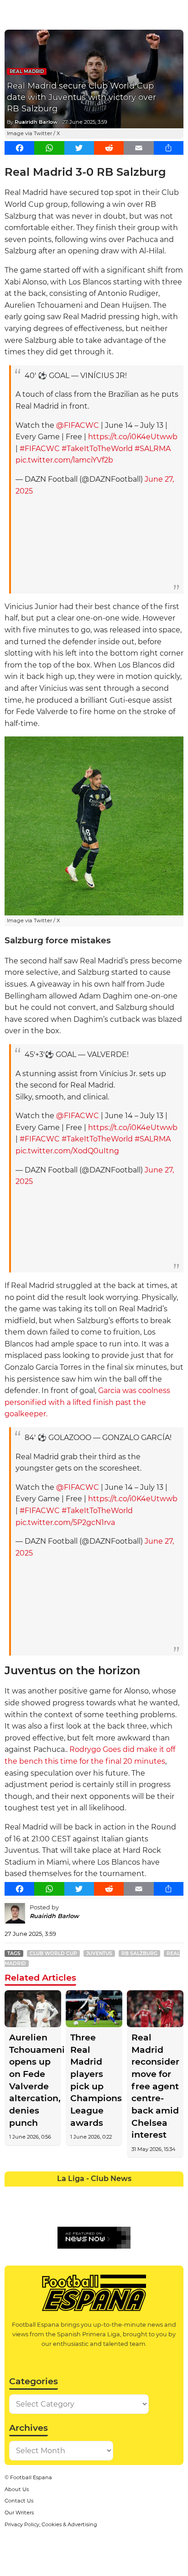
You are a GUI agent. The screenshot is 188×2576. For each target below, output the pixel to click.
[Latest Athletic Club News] (31, 2193)
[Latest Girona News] (157, 2193)
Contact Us (19, 2501)
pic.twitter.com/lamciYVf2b (64, 460)
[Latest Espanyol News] (121, 2193)
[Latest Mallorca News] (13, 2211)
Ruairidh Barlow (36, 122)
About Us (17, 2489)
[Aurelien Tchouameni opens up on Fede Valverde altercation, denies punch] (33, 2009)
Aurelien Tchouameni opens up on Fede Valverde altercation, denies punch (33, 2080)
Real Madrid (27, 71)
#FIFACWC (40, 449)
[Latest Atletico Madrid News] (49, 2193)
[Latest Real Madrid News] (85, 2211)
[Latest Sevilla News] (138, 2211)
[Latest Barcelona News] (67, 2193)
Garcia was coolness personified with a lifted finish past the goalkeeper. (87, 1402)
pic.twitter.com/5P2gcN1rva (65, 1522)
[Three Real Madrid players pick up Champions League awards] (94, 2009)
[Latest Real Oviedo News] (103, 2211)
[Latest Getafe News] (138, 2193)
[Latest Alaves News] (13, 2193)
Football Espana (31, 2477)
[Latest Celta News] (85, 2193)
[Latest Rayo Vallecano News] (49, 2211)
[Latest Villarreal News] (175, 2211)
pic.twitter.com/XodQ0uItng (67, 1151)
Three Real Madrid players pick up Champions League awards (94, 2080)
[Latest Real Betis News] (67, 2211)
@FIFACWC (78, 425)
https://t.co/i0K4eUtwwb (133, 437)
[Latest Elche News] (103, 2193)
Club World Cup (53, 1953)
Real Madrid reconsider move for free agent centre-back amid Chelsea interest (155, 2086)
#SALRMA (153, 449)
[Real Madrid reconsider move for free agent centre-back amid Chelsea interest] (155, 2009)
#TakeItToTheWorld (97, 449)
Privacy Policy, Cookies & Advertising (51, 2524)
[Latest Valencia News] (157, 2211)
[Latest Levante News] (175, 2193)
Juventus (99, 1953)
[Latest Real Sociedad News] (121, 2211)
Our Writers (19, 2513)
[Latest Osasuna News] (31, 2211)
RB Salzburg (139, 1953)
